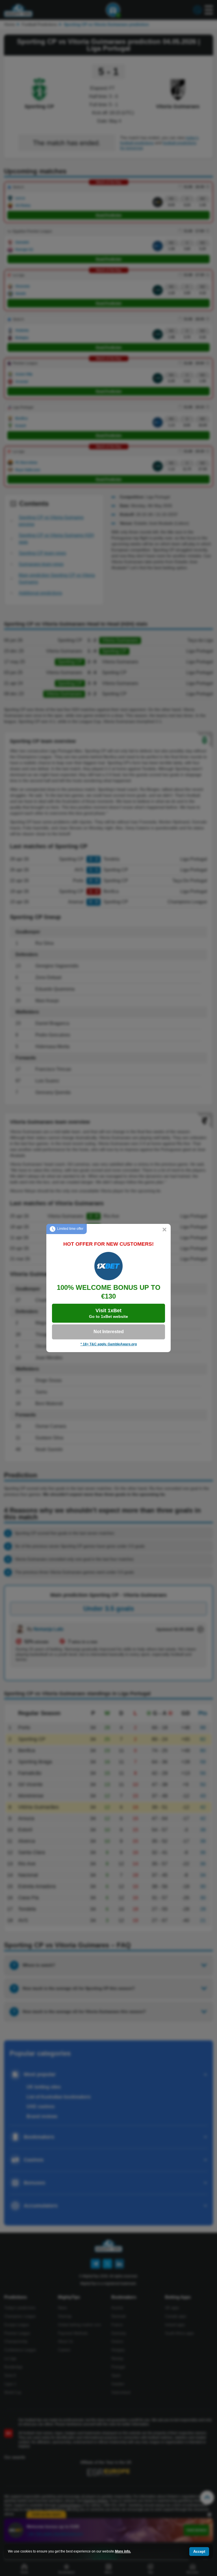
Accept (199, 2552)
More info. (123, 2551)
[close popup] (164, 1230)
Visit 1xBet (108, 1313)
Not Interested (109, 1332)
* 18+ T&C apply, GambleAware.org (109, 1344)
